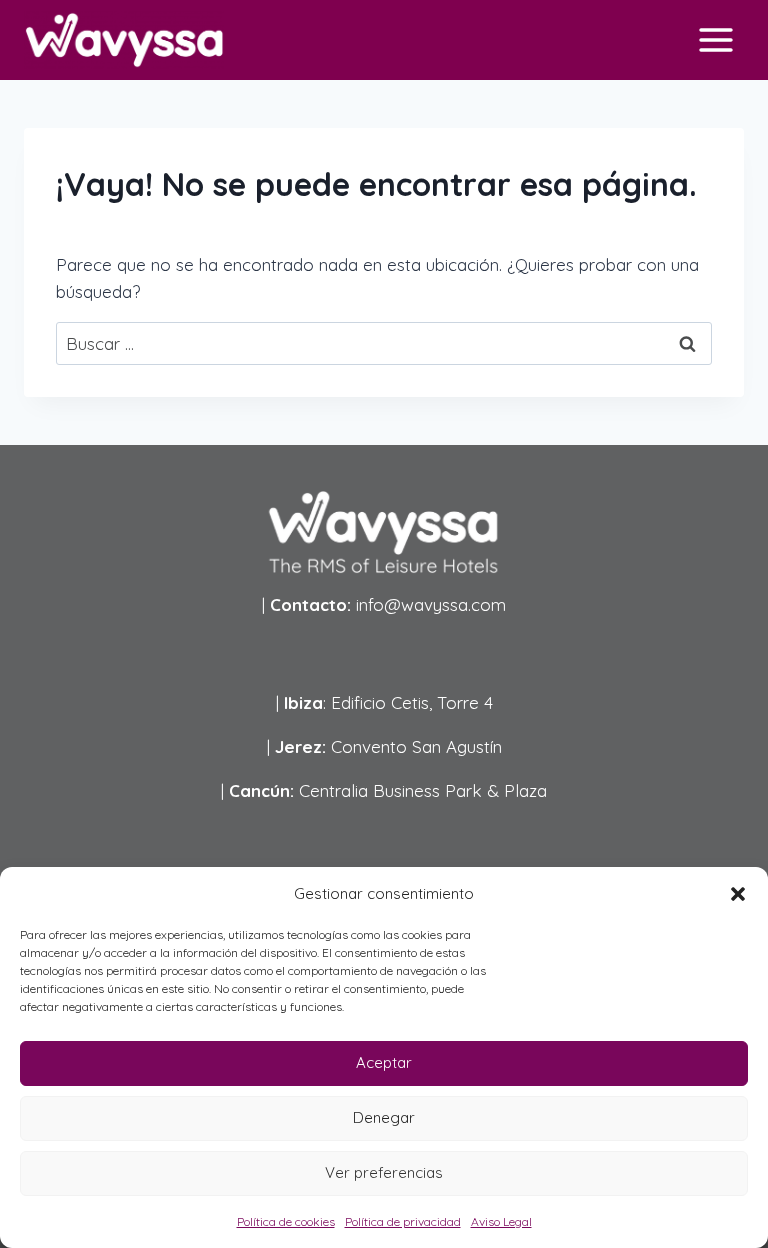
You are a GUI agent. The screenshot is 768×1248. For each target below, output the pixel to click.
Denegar (384, 1117)
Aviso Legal (501, 1221)
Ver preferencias (384, 1172)
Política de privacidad (403, 1221)
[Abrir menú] (715, 39)
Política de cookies (286, 1221)
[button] (738, 894)
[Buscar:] (384, 343)
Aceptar (384, 1062)
